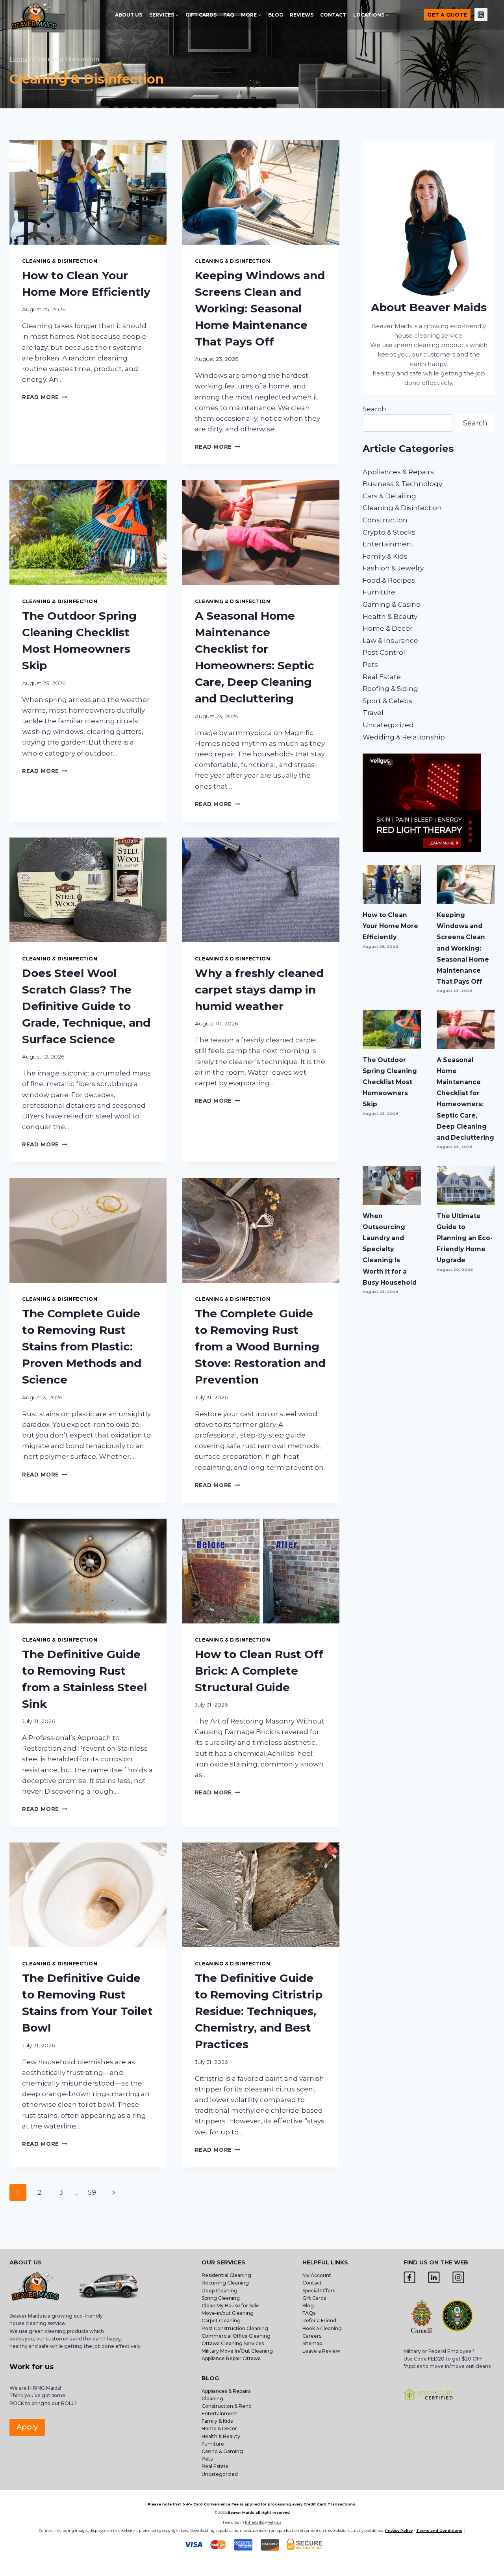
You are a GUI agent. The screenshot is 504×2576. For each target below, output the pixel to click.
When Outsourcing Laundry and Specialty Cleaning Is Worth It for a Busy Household (390, 1249)
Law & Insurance (390, 641)
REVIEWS (302, 15)
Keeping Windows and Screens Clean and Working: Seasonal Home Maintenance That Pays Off (260, 308)
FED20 (436, 2359)
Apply (27, 2427)
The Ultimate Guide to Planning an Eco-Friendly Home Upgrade (465, 1238)
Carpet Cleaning (221, 2321)
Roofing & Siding (390, 689)
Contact (312, 2283)
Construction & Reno (227, 2406)
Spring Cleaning (221, 2298)
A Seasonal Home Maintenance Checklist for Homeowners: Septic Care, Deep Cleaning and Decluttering (465, 1099)
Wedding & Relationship (404, 737)
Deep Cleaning (220, 2291)
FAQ (229, 15)
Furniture (379, 592)
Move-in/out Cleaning (228, 2313)
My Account (317, 2275)
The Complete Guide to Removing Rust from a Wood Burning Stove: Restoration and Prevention (260, 1347)
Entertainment (388, 544)
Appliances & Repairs (398, 472)
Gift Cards (314, 2298)
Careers (312, 2336)
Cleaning (212, 2399)
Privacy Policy (399, 2530)
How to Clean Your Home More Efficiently (390, 926)
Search (374, 409)
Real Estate (382, 677)
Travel (373, 713)
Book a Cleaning (322, 2328)
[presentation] (88, 192)
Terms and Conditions (439, 2530)
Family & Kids (385, 556)
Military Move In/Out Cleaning (238, 2351)
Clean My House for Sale (230, 2306)
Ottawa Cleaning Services (233, 2343)
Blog (308, 2306)
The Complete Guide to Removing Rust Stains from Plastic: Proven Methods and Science (82, 1347)
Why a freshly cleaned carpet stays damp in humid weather (259, 990)
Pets (370, 665)
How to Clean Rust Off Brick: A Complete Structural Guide (259, 1671)
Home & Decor (388, 628)
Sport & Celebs (387, 701)
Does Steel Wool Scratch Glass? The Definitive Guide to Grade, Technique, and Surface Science (86, 1006)
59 (92, 2192)
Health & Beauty (390, 617)
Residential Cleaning (226, 2275)
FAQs (309, 2313)
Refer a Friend (319, 2321)
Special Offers (319, 2291)
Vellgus (274, 2522)
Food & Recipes (389, 580)
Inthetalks (254, 2522)
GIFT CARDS (201, 15)
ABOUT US (129, 15)
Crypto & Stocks (389, 532)
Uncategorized (388, 725)
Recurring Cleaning (225, 2283)
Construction (385, 520)
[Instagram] (481, 15)
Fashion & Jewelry (393, 568)
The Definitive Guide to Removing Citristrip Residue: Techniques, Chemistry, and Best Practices (259, 2011)
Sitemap (312, 2343)
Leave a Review (322, 2351)
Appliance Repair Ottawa (231, 2358)
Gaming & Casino (392, 604)
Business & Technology (402, 484)
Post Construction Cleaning (235, 2328)
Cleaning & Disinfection (60, 261)
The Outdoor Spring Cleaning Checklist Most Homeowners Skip (390, 1082)
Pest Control (384, 652)
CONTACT (333, 15)
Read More (45, 397)
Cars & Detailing (389, 496)
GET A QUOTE (447, 15)
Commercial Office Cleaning (236, 2336)
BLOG (276, 15)
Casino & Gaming (222, 2451)
